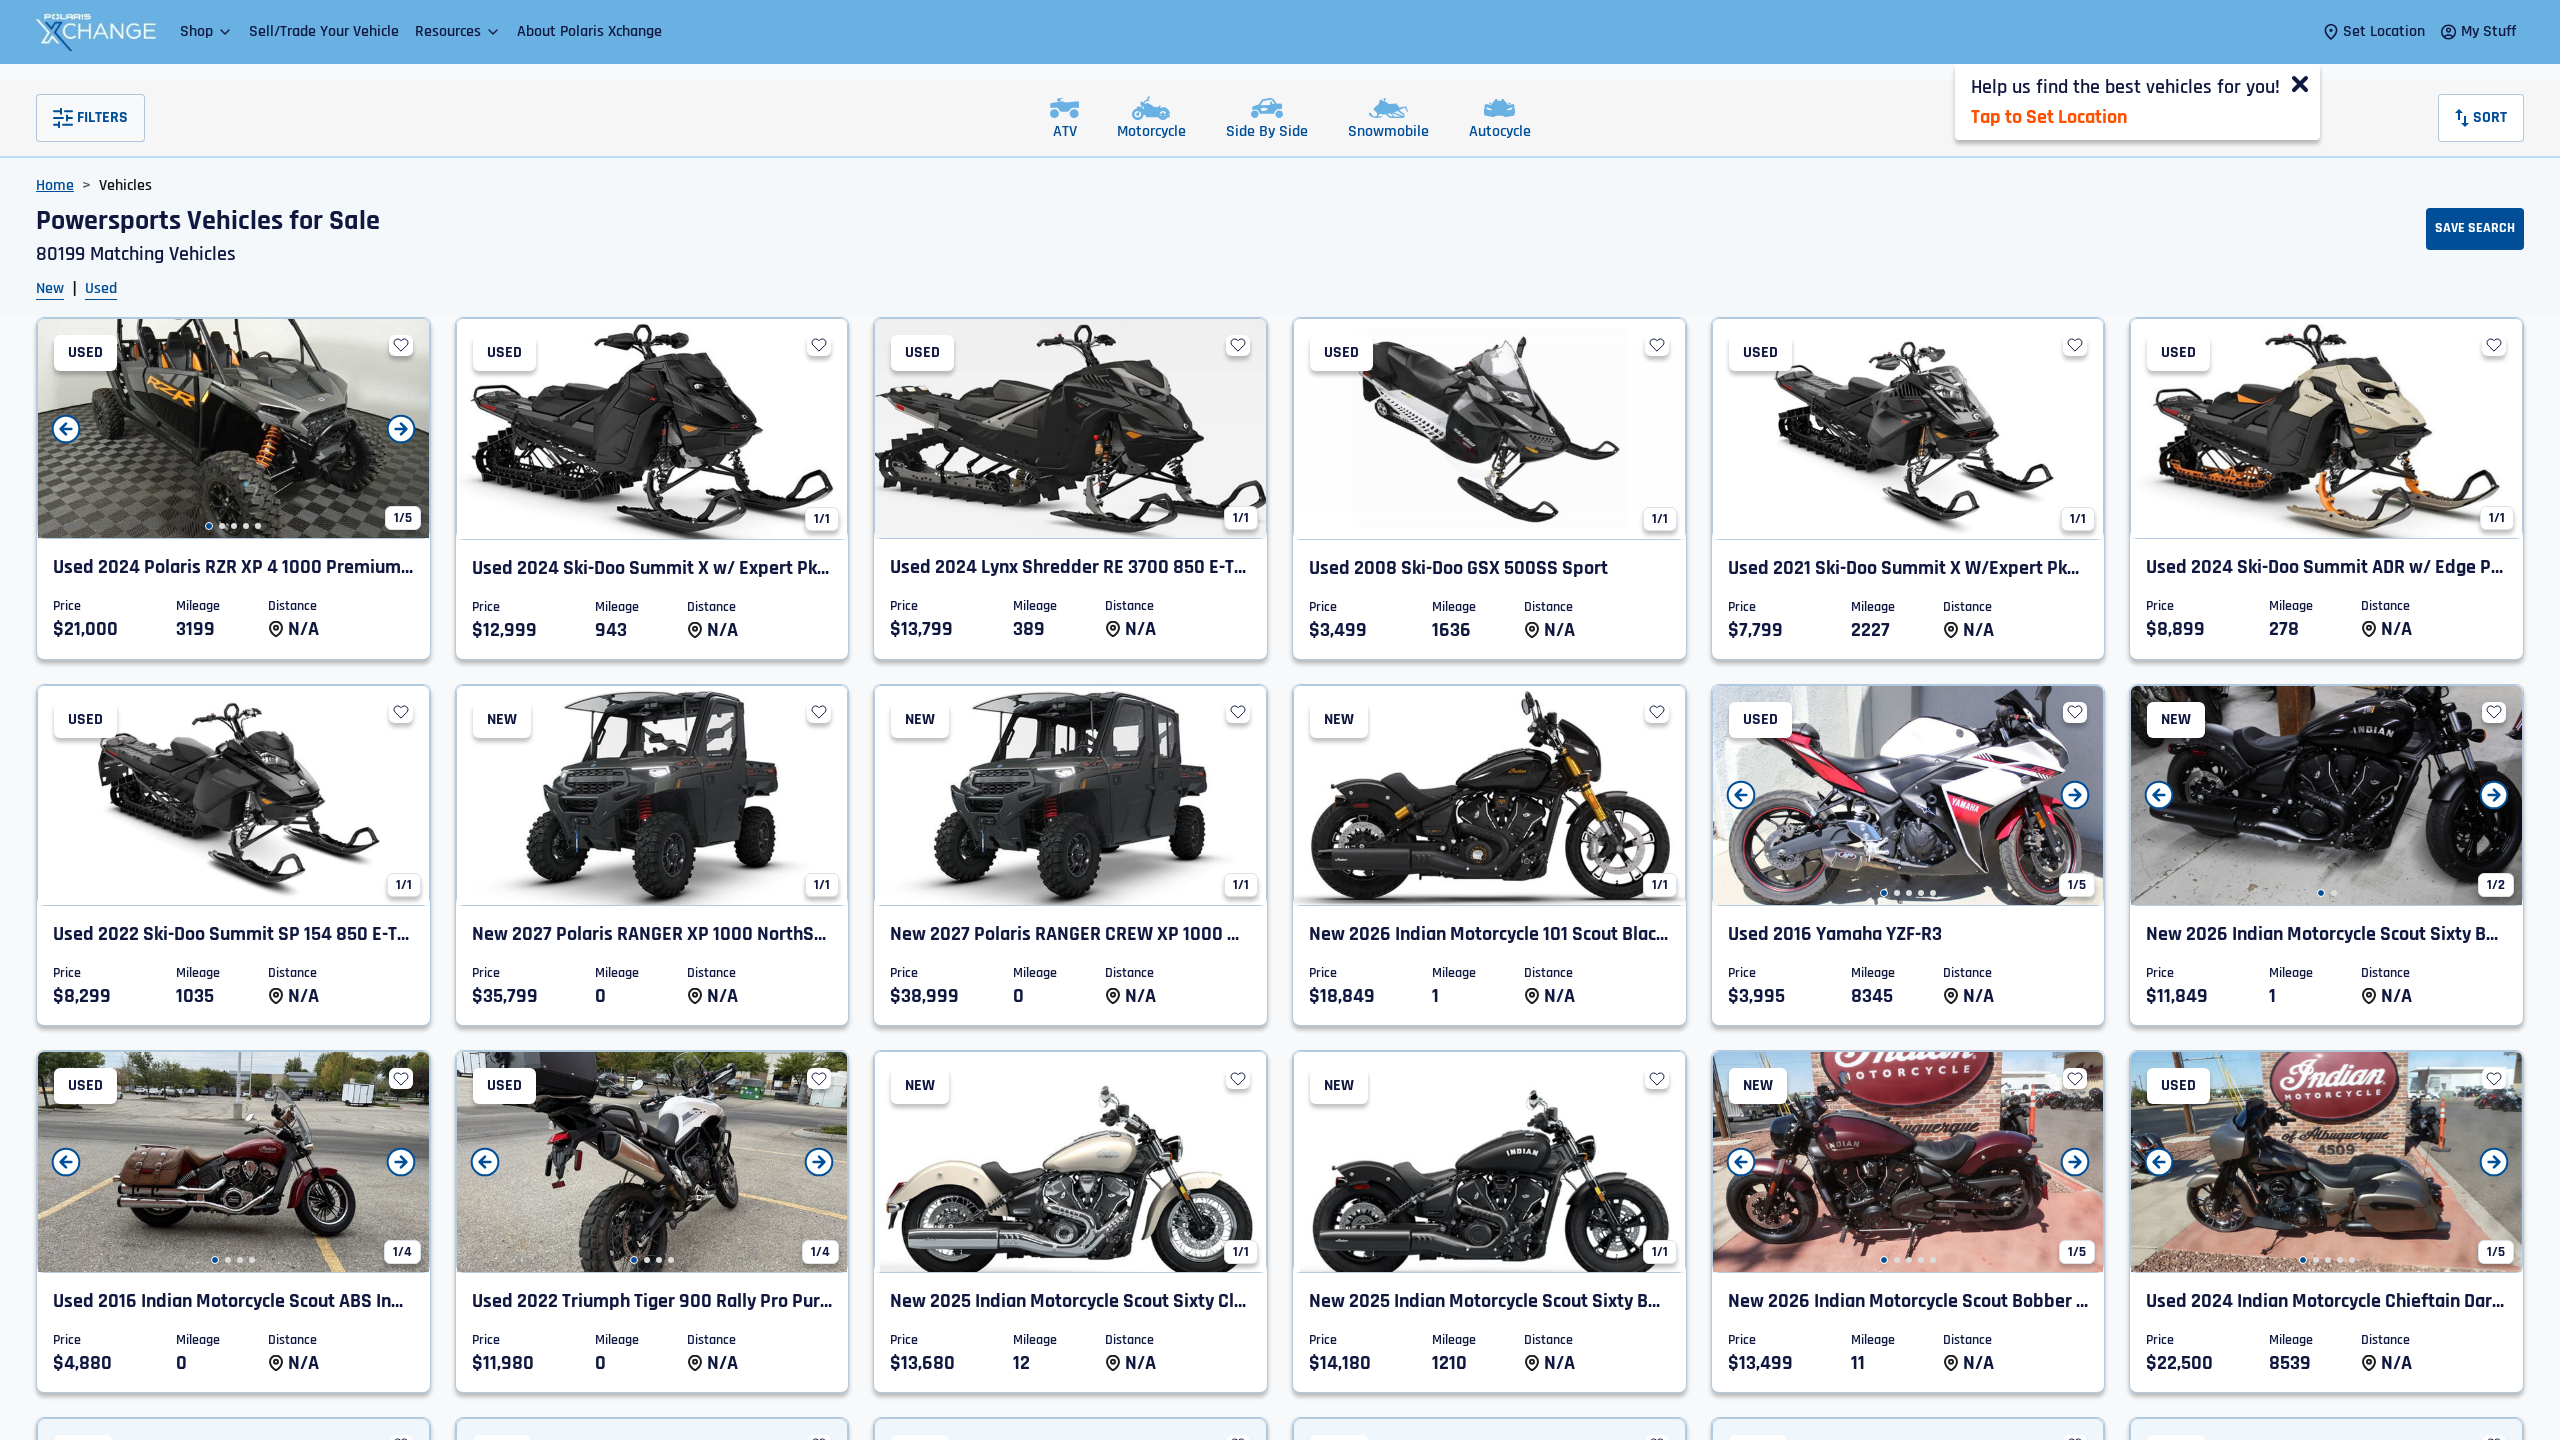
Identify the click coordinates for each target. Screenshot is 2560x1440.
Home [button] (55, 185)
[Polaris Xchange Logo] (96, 32)
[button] (206, 31)
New (50, 288)
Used (101, 288)
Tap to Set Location (2049, 117)
